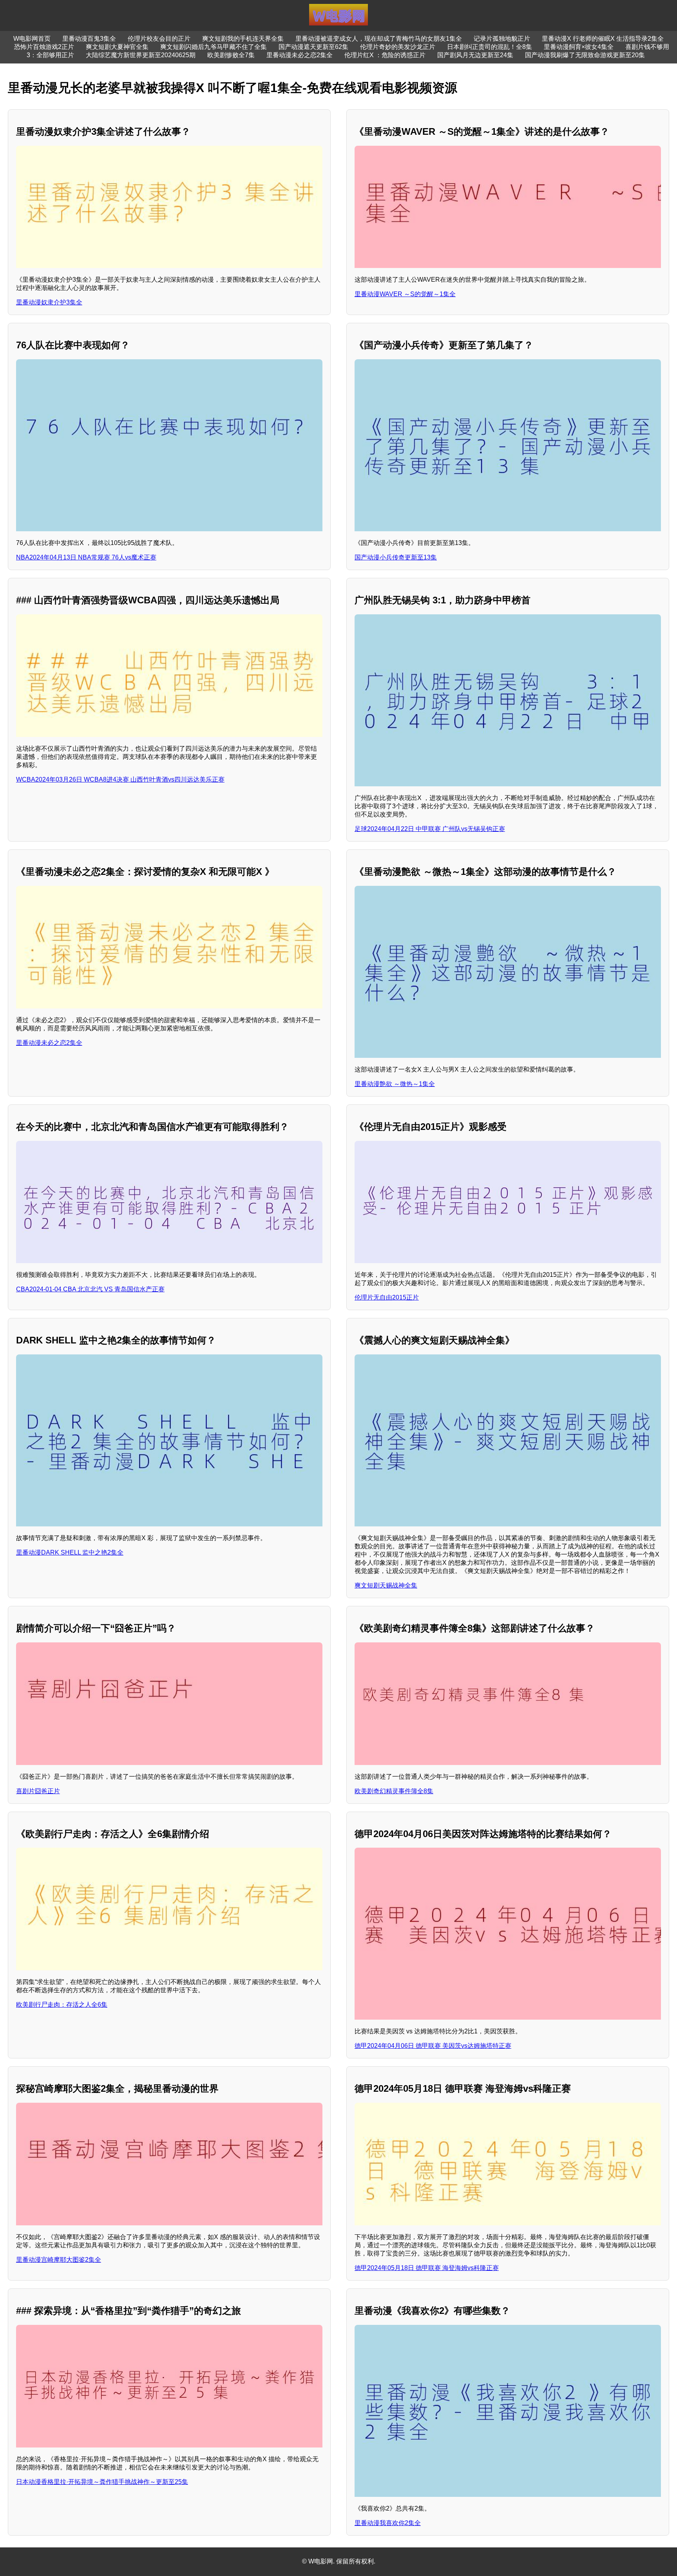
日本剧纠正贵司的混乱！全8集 (490, 47)
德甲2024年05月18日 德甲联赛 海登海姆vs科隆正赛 (427, 2268)
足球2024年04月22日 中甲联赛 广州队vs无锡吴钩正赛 (430, 829)
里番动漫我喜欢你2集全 (388, 2523)
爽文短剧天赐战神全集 (386, 1585)
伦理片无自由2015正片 (387, 1297)
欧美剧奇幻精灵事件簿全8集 (394, 1791)
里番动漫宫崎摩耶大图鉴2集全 (59, 2260)
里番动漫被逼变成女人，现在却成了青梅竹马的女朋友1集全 (379, 39)
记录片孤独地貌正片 (502, 39)
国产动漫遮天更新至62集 (313, 47)
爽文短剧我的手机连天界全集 (243, 39)
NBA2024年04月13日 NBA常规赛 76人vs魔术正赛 (86, 557)
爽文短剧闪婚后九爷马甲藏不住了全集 (214, 47)
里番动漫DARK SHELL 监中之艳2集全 (70, 1552)
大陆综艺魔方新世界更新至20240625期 (141, 55)
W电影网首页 (32, 39)
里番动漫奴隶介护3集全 (49, 302)
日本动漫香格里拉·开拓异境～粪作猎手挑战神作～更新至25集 (102, 2482)
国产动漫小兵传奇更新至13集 (396, 557)
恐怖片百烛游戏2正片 (44, 47)
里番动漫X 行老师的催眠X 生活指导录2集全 (603, 39)
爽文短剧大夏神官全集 (117, 47)
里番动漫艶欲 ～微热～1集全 (395, 1084)
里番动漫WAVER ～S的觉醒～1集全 (405, 294)
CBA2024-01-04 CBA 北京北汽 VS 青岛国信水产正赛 (90, 1289)
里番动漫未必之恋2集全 (300, 55)
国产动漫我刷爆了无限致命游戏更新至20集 (585, 55)
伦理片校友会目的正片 (159, 39)
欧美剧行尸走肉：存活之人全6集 (62, 2005)
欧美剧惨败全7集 (231, 55)
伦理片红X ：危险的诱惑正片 (385, 55)
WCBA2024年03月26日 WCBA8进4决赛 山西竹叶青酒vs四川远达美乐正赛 (120, 779)
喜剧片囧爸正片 (38, 1791)
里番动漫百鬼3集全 (89, 39)
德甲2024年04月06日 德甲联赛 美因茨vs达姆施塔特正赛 (433, 2046)
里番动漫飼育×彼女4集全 (579, 47)
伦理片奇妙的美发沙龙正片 (398, 47)
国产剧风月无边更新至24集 (475, 55)
